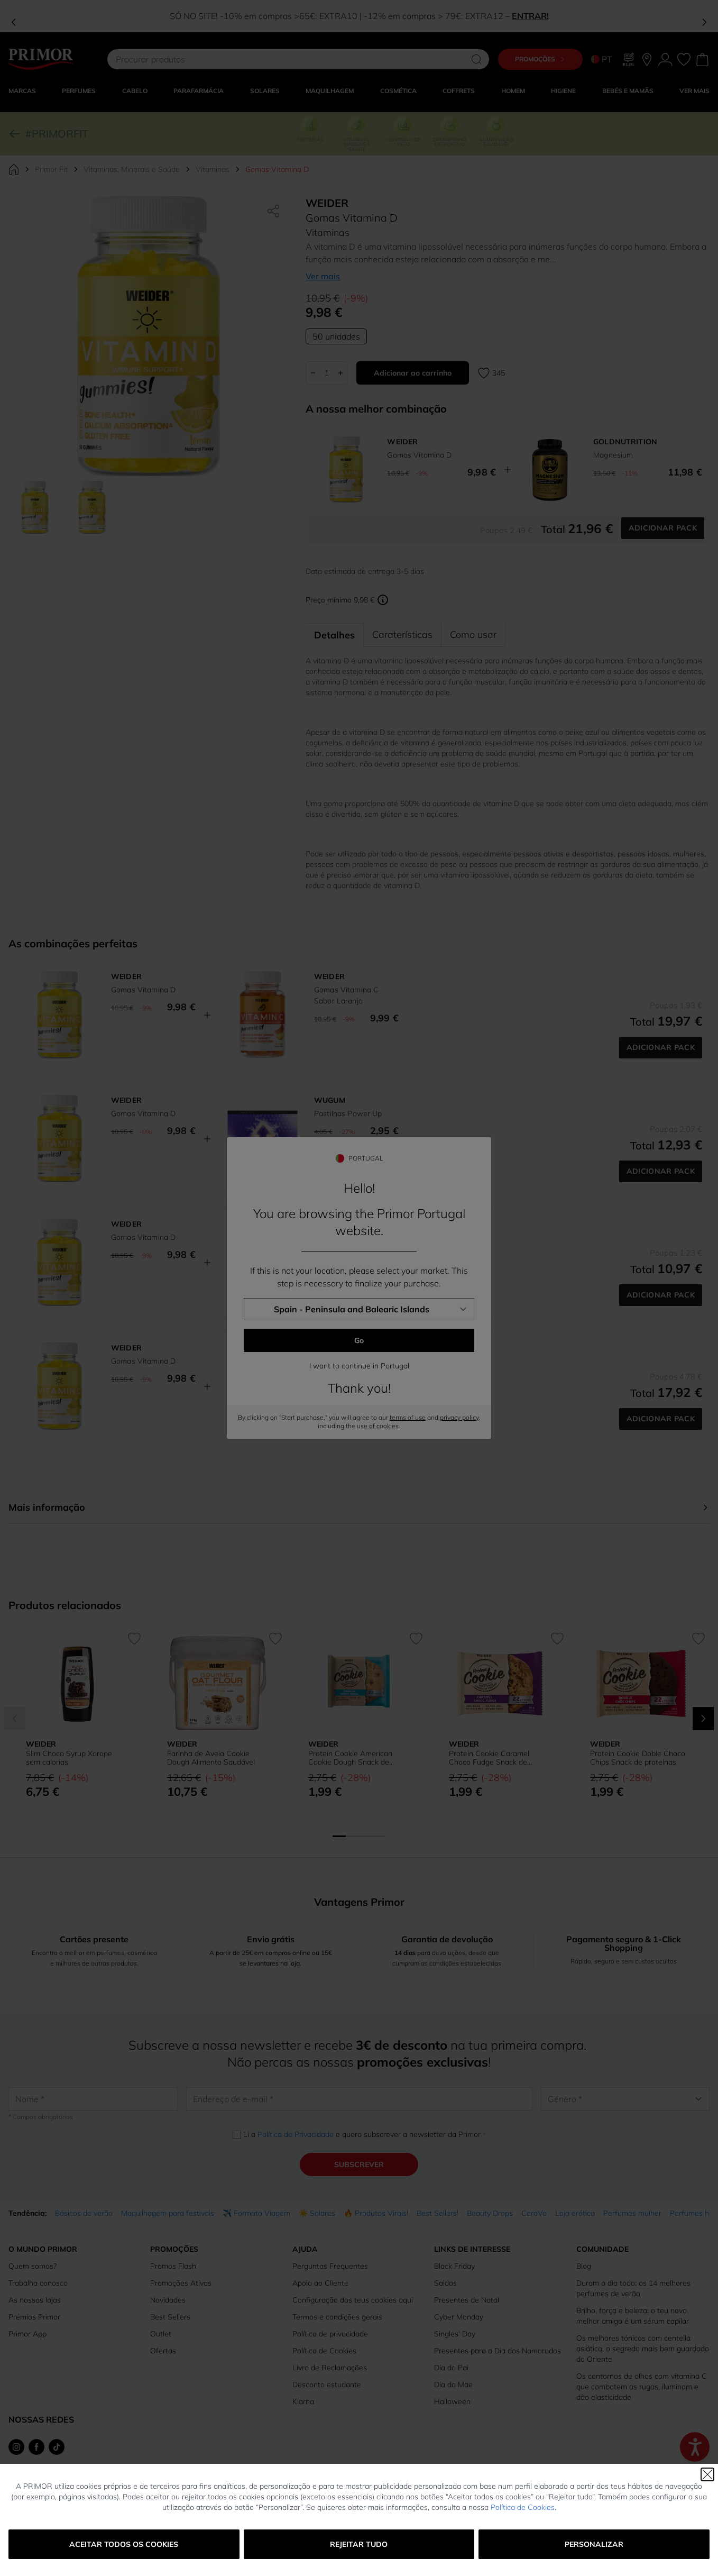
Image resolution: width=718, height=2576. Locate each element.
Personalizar (594, 2544)
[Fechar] (707, 2474)
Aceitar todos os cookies (124, 2544)
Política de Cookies (523, 2507)
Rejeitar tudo (359, 2544)
